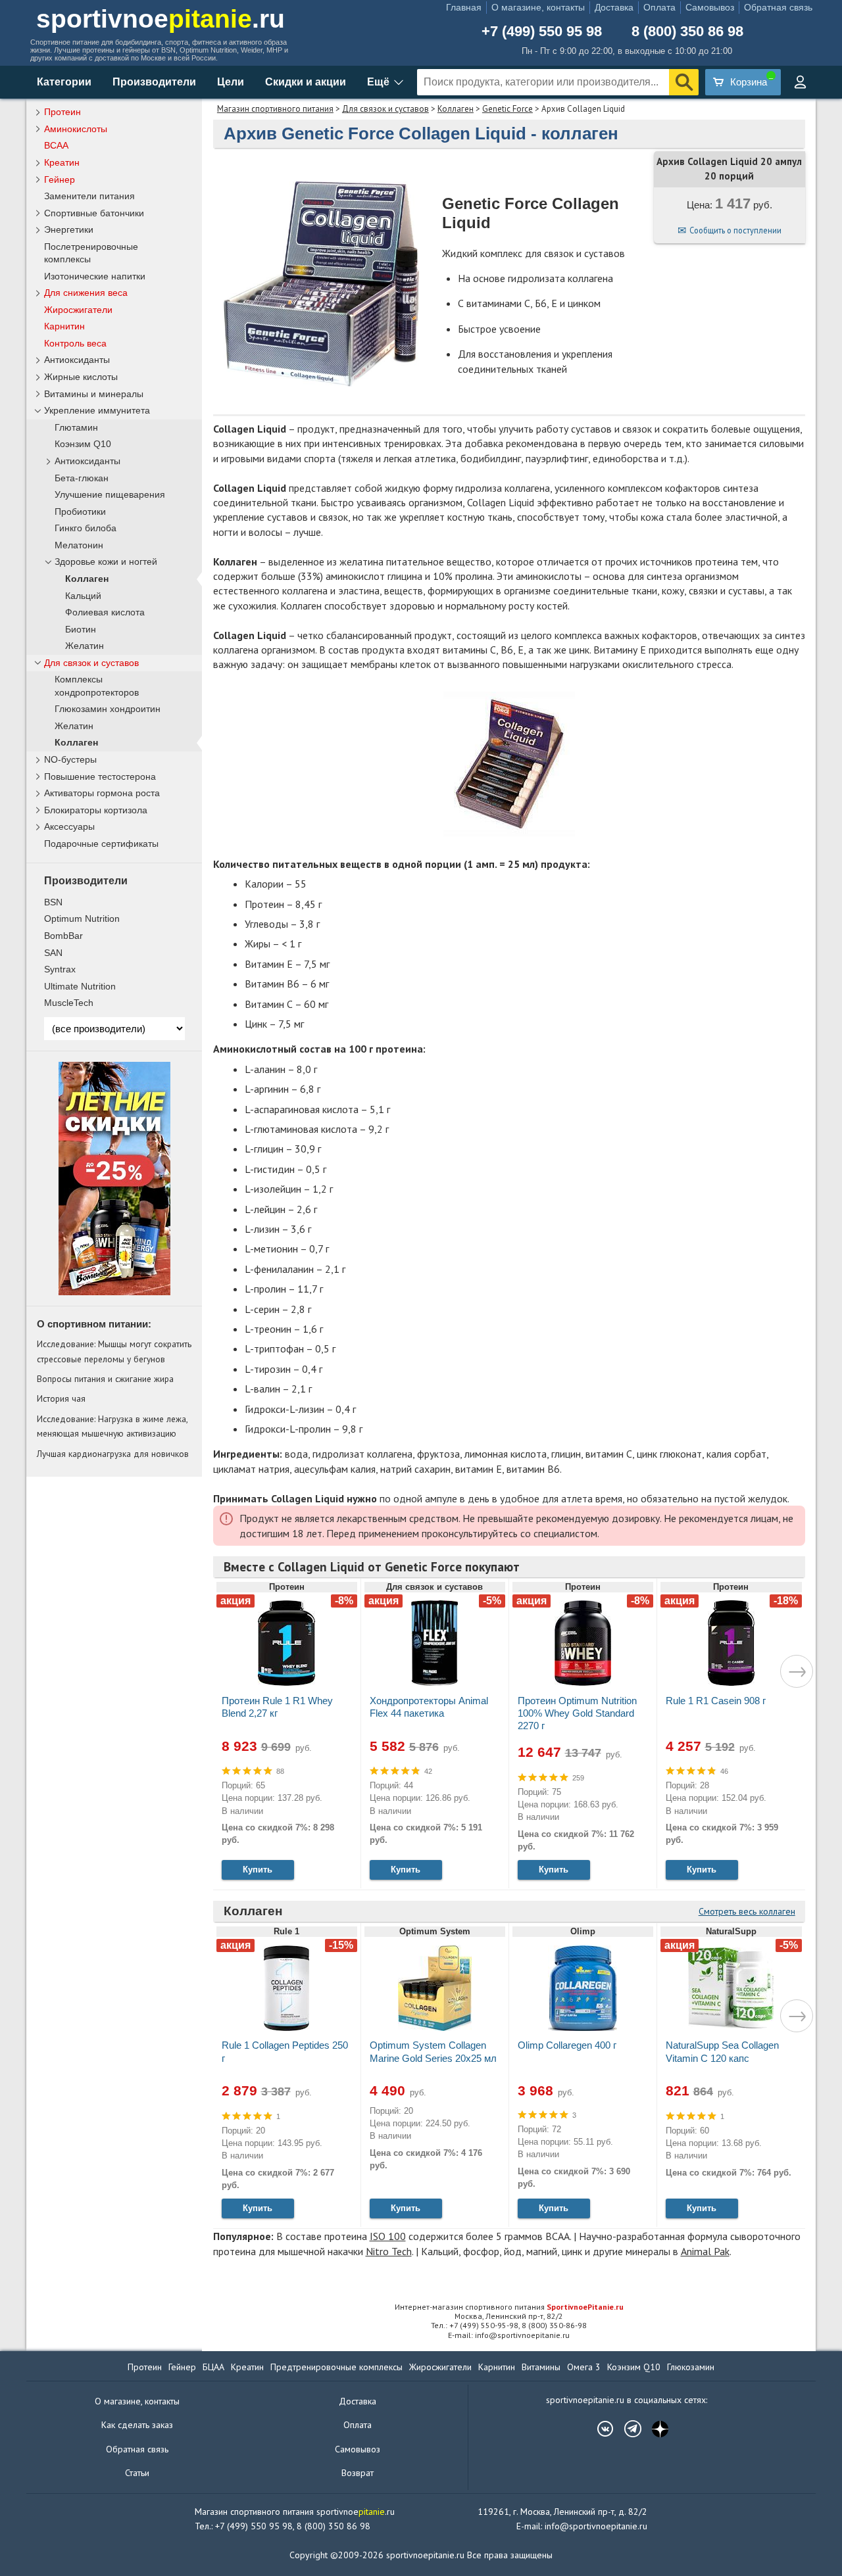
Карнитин (64, 326)
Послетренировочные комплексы (91, 253)
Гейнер (60, 179)
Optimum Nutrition (82, 918)
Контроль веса (75, 343)
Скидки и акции (306, 82)
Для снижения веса (86, 293)
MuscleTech (69, 1003)
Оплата (659, 7)
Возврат (358, 2473)
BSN (53, 902)
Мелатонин (79, 545)
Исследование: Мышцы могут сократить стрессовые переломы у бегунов (114, 1351)
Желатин (85, 646)
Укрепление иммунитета (97, 410)
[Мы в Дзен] (654, 2429)
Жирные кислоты (81, 377)
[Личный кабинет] (800, 82)
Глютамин (76, 428)
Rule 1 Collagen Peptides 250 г (285, 2051)
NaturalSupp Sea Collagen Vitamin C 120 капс (722, 2051)
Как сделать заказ (137, 2425)
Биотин (81, 630)
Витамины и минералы (94, 394)
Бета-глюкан (82, 478)
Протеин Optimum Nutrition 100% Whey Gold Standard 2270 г (577, 1713)
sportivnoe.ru (161, 19)
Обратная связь (778, 7)
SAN (53, 953)
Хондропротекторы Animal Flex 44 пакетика (429, 1707)
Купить (258, 1870)
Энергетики (69, 229)
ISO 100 (388, 2236)
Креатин (62, 162)
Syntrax (60, 969)
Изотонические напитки (95, 276)
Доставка (614, 7)
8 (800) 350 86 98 (687, 32)
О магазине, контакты (538, 7)
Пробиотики (80, 512)
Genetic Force (508, 109)
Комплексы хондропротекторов (97, 686)
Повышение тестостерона (100, 776)
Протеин (62, 112)
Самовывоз (710, 7)
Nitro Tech (389, 2251)
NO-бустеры (70, 759)
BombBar (63, 936)
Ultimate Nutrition (80, 986)
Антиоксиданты (77, 360)
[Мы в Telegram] (626, 2429)
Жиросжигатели (78, 310)
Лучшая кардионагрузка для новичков (113, 1454)
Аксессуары (69, 826)
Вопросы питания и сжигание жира (105, 1379)
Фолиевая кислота (105, 612)
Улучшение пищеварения (110, 495)
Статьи (137, 2473)
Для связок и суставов (385, 109)
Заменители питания (89, 196)
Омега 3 (584, 2367)
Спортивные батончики (94, 213)
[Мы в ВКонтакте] (599, 2429)
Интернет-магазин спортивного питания (509, 2307)
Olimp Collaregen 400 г (567, 2045)
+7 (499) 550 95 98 (542, 32)
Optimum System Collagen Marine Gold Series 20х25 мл (433, 2051)
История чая (61, 1398)
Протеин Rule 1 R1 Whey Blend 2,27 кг (277, 1707)
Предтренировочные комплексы (336, 2367)
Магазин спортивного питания (275, 109)
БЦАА (213, 2367)
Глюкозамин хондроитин (108, 709)
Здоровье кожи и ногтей (106, 562)
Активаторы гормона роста (102, 793)
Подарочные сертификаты (101, 844)
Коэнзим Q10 (83, 444)
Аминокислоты (76, 129)
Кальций (83, 596)
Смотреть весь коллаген (747, 1911)
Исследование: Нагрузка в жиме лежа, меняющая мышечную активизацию (112, 1426)
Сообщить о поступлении (735, 230)
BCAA (56, 145)
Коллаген (456, 109)
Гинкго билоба (86, 528)
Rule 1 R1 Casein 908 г (716, 1701)
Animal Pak (705, 2251)
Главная (464, 7)
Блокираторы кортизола (96, 810)
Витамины (541, 2367)
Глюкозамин (691, 2367)
